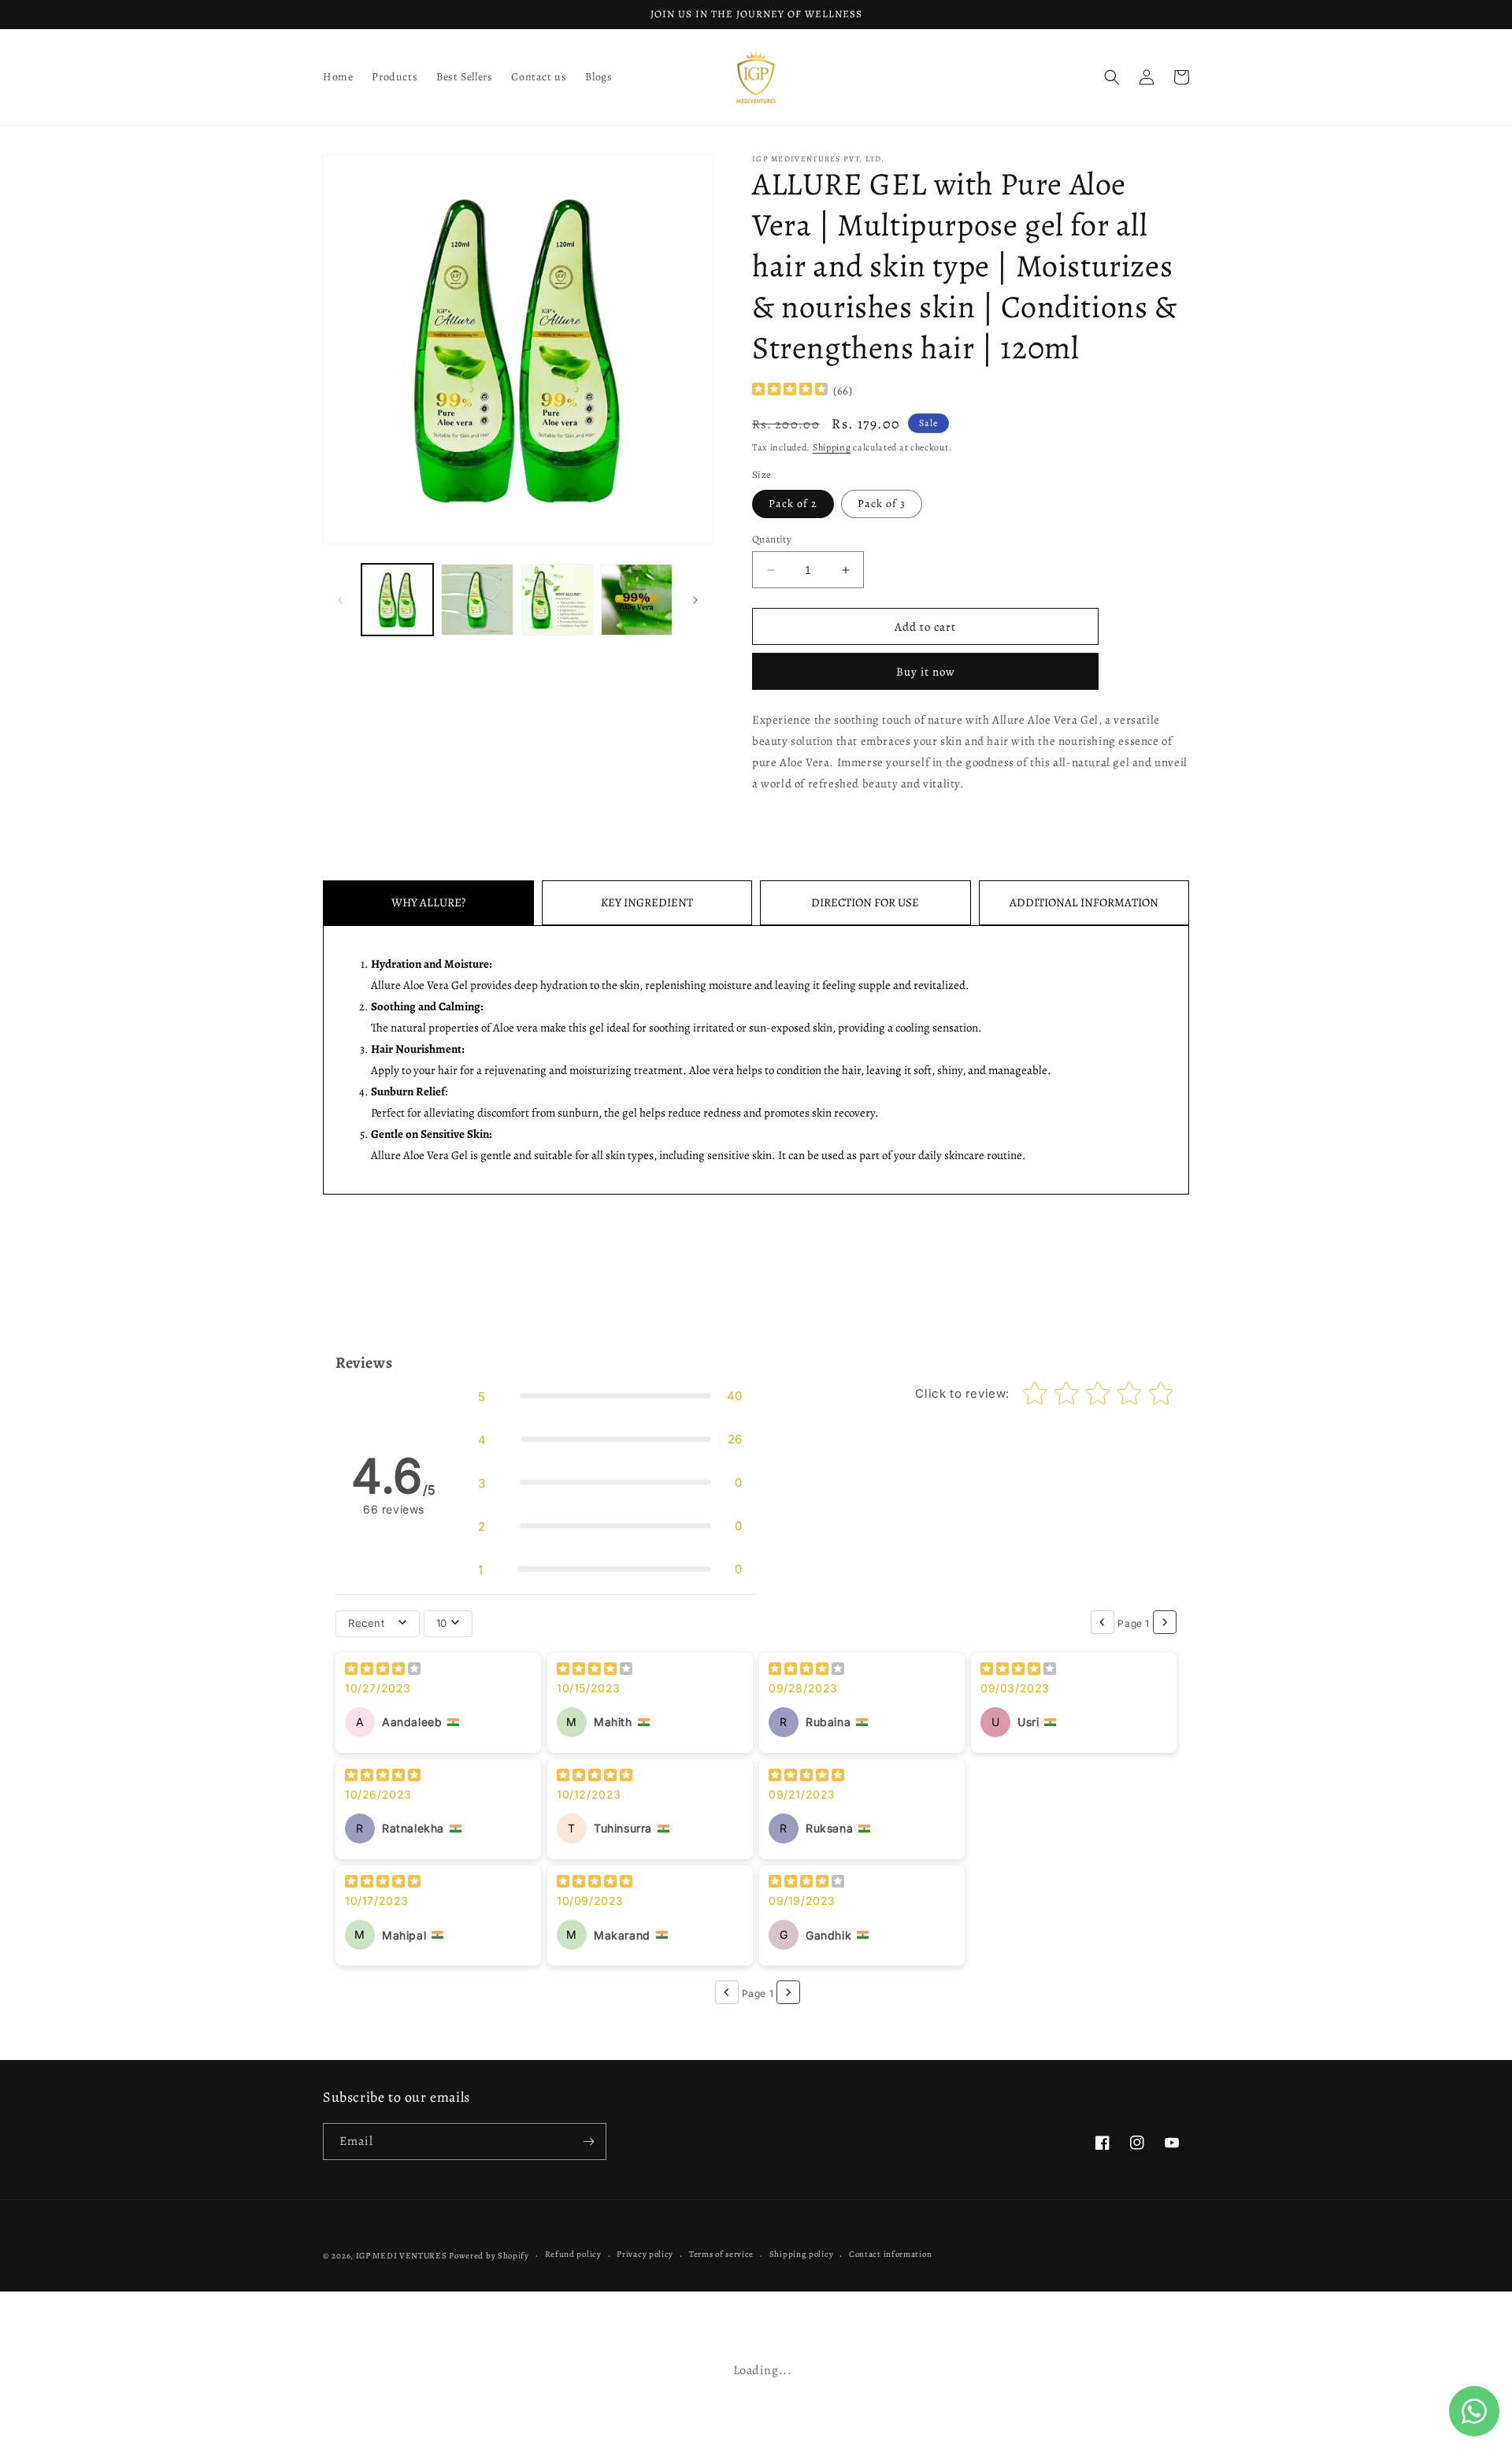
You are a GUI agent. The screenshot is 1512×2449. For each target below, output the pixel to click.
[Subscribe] (588, 2141)
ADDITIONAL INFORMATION (1084, 902)
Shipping (832, 447)
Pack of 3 (882, 504)
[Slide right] (695, 600)
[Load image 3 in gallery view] (557, 600)
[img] (790, 391)
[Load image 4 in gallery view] (637, 600)
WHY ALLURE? (428, 902)
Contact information (890, 2254)
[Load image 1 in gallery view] (397, 600)
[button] (1112, 77)
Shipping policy (802, 2254)
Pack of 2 (793, 504)
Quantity (772, 539)
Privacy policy (645, 2254)
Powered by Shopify (489, 2256)
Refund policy (573, 2254)
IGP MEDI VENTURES (402, 2256)
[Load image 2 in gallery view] (477, 600)
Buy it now (926, 672)
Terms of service (721, 2254)
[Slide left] (340, 600)
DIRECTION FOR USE (865, 902)
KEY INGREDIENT (647, 902)
